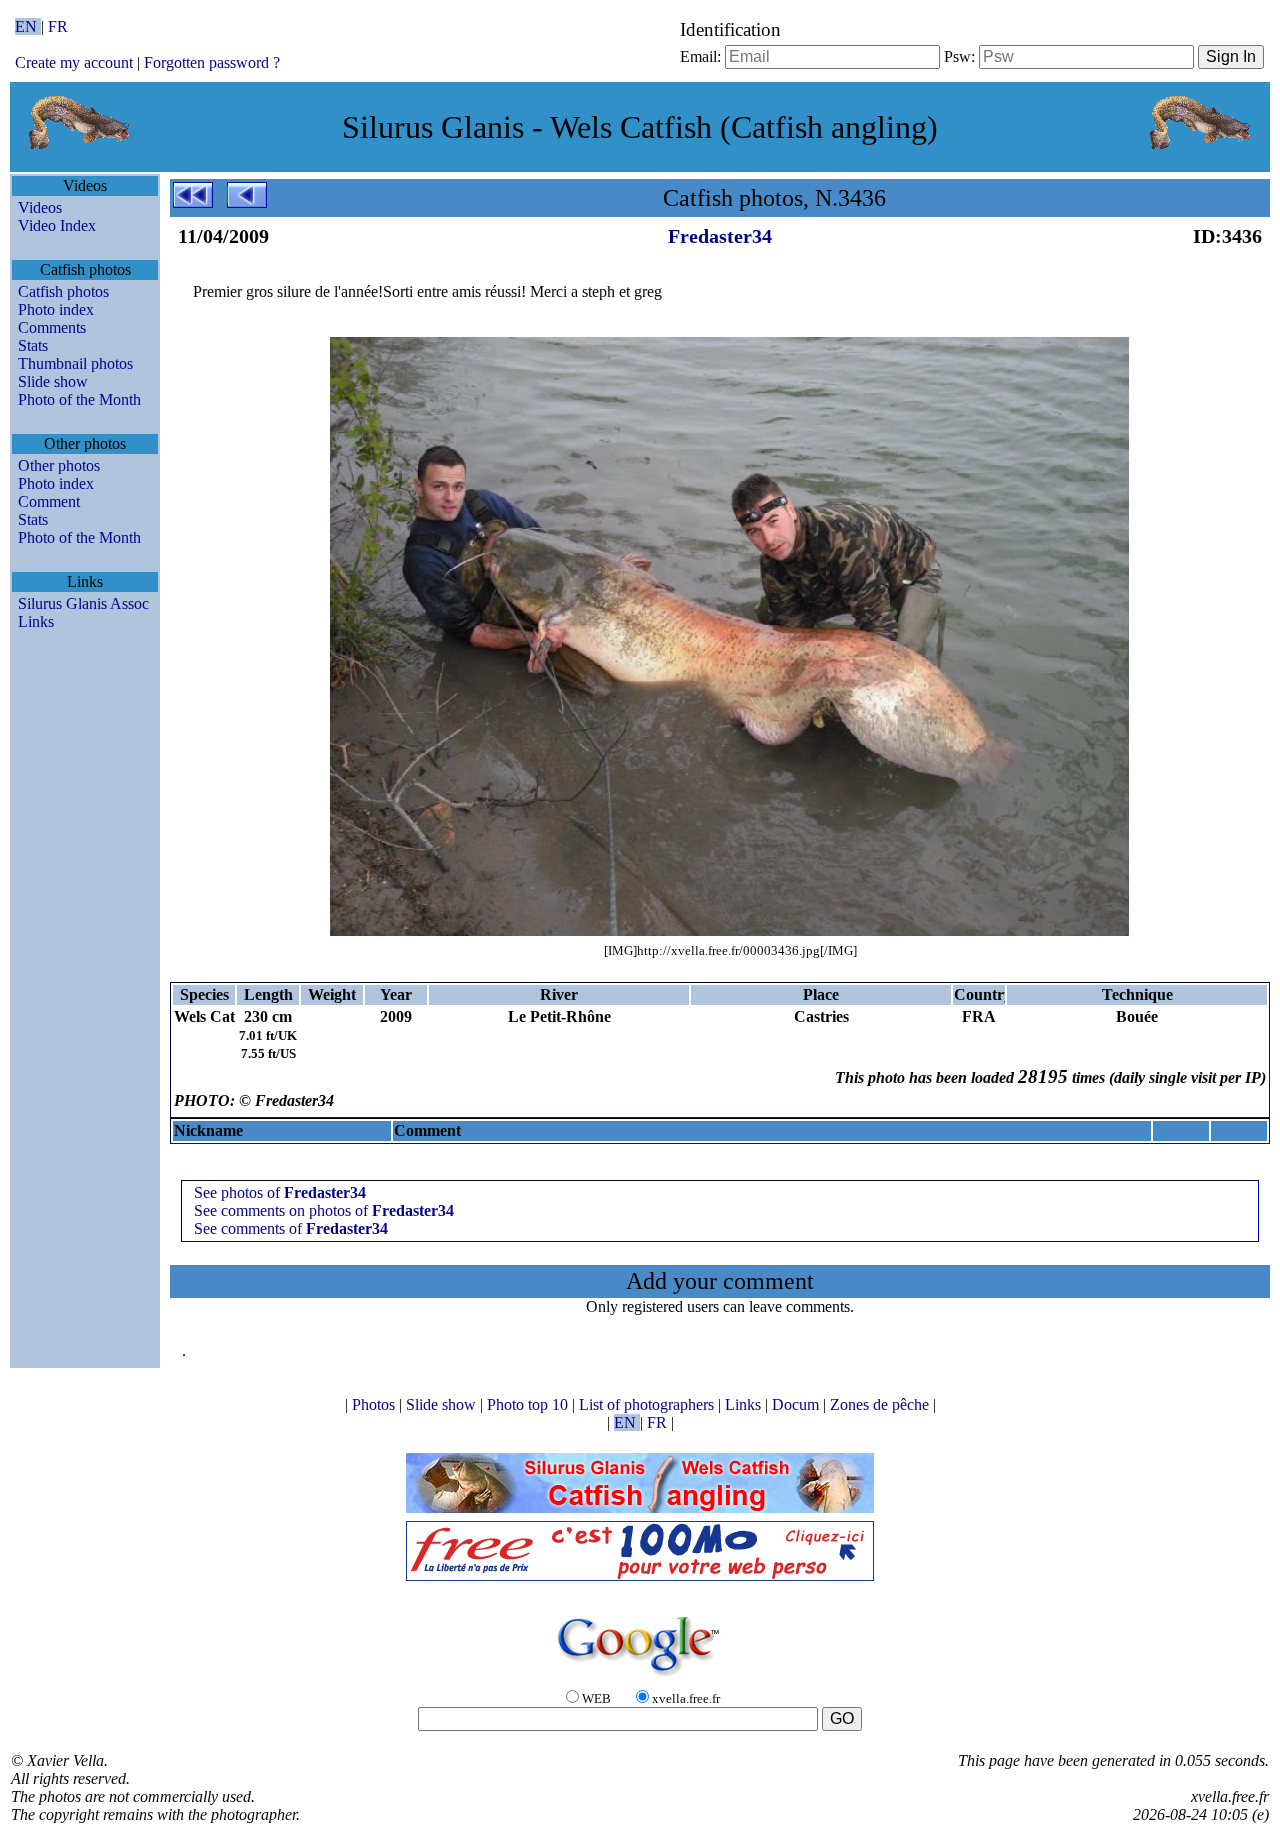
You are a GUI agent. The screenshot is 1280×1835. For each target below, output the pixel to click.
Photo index (56, 309)
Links (36, 621)
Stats (33, 345)
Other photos (59, 465)
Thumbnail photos (75, 363)
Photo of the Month (79, 399)
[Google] (640, 1677)
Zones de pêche (881, 1404)
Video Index (57, 225)
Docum (797, 1404)
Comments (52, 327)
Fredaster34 (720, 236)
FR (58, 26)
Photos (375, 1404)
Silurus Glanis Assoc (83, 603)
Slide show (53, 381)
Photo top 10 (529, 1404)
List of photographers (648, 1404)
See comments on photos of (324, 1210)
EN (28, 26)
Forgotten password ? (212, 62)
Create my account (74, 62)
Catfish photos (63, 291)
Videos (40, 207)
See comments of (291, 1228)
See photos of (280, 1192)
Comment (49, 501)
